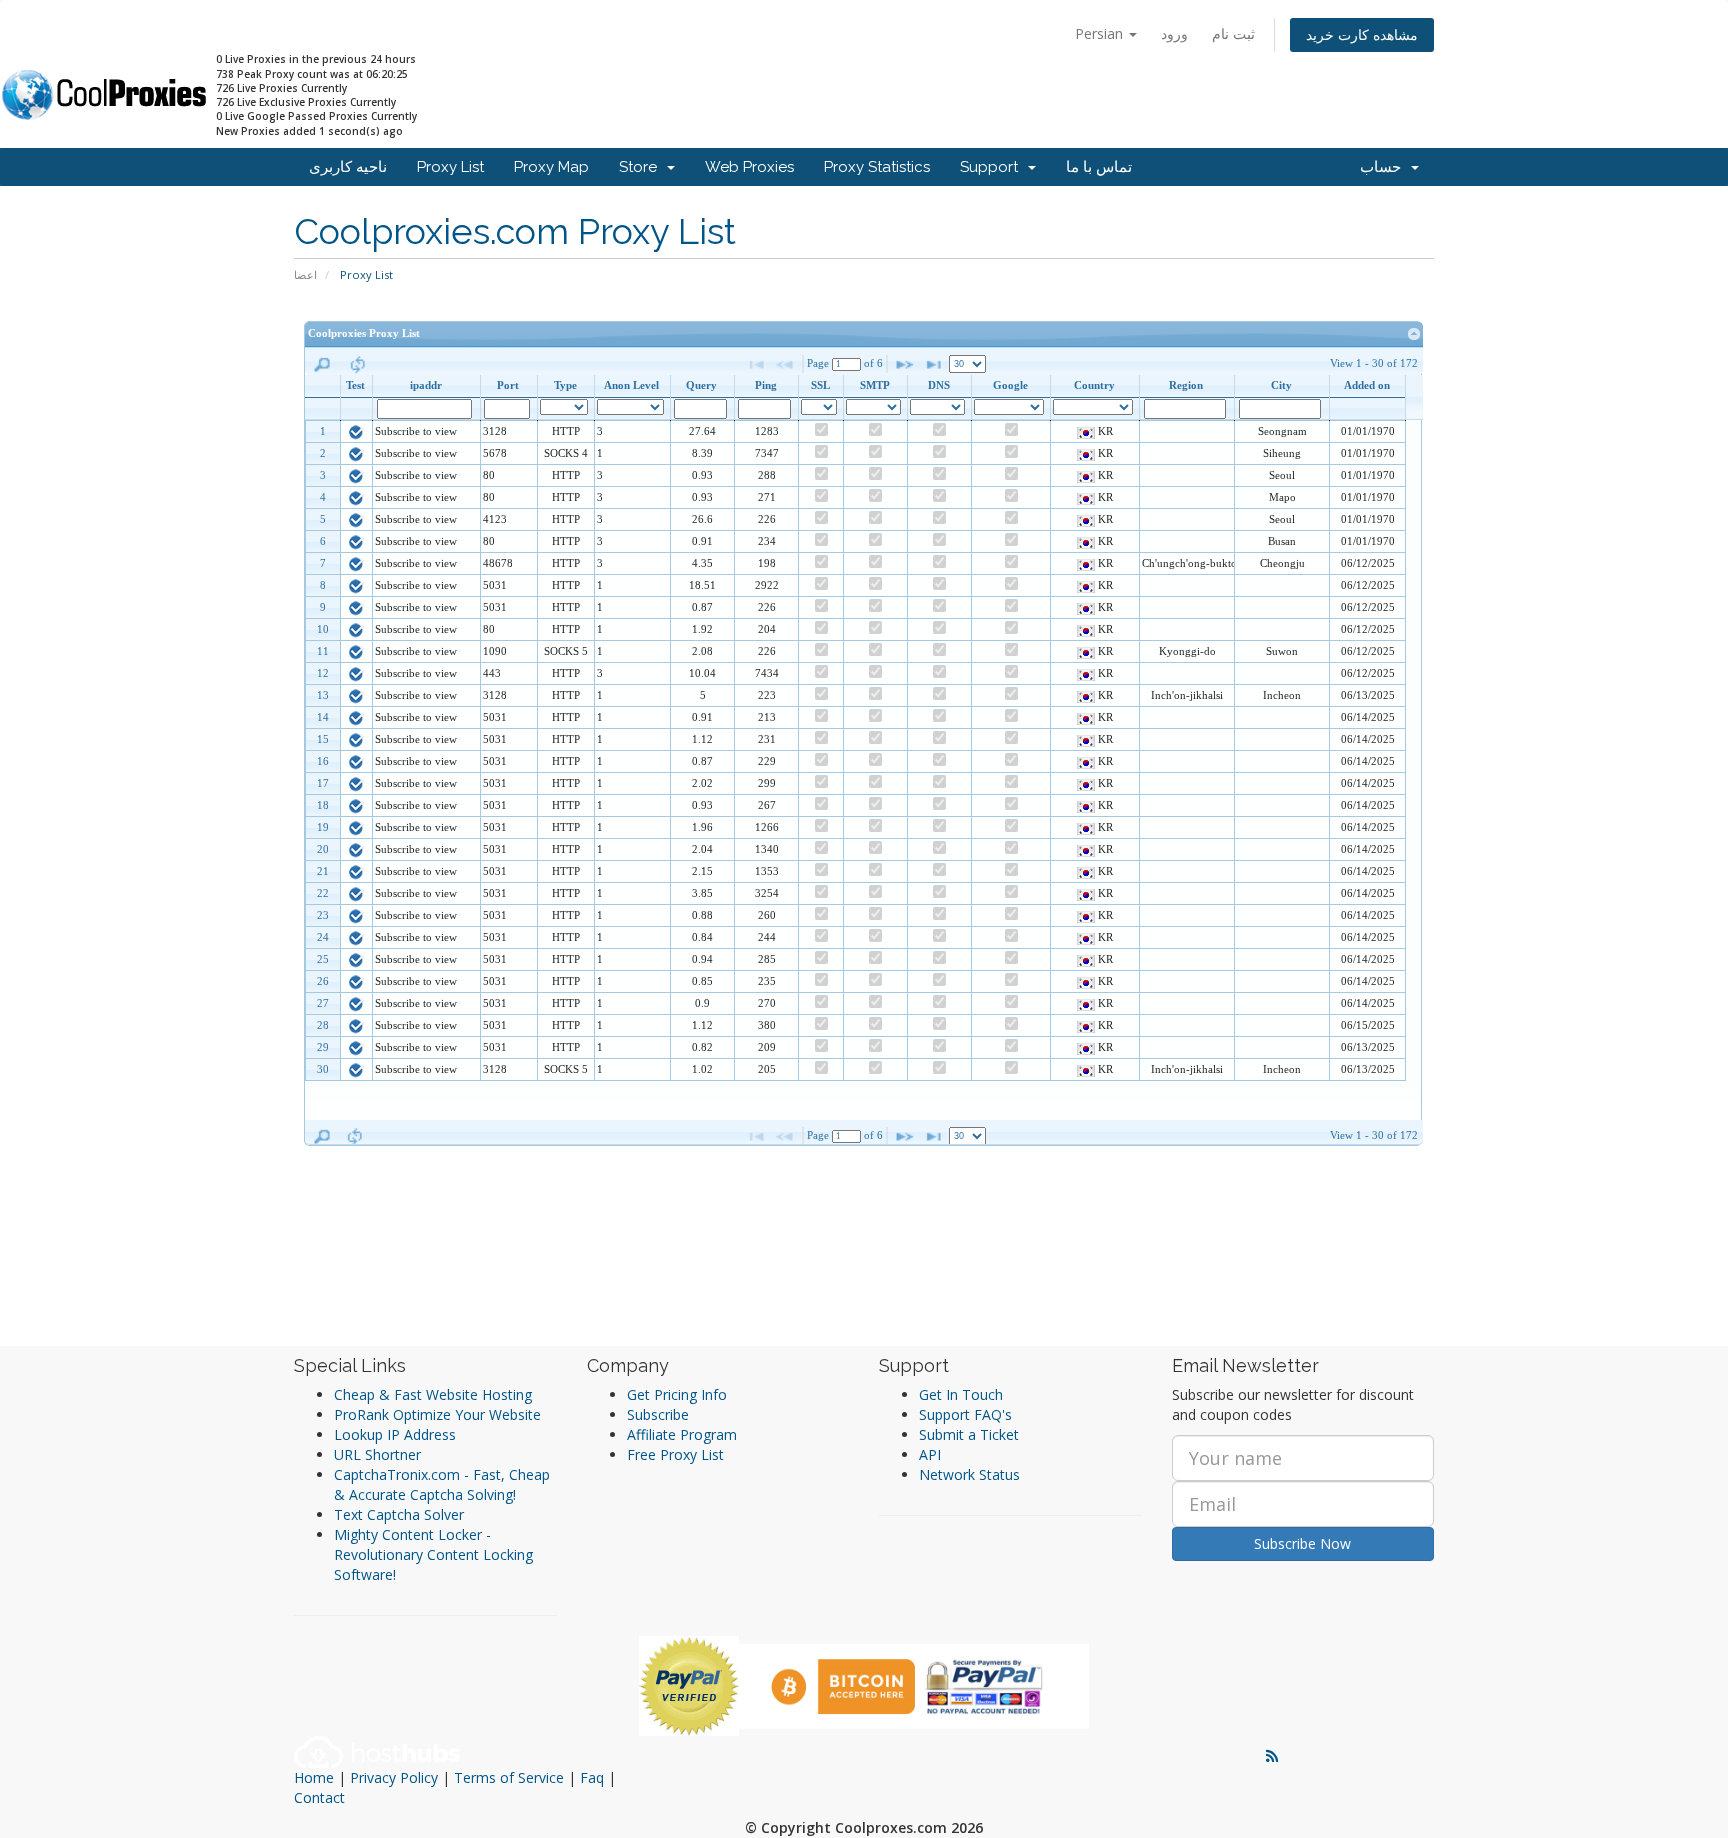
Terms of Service (509, 1777)
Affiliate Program (682, 1434)
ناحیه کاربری (348, 167)
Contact (319, 1797)
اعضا (305, 274)
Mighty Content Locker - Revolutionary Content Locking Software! (433, 1554)
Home (314, 1777)
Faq (592, 1777)
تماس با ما (1099, 167)
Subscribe (658, 1414)
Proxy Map (551, 167)
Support (993, 167)
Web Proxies (749, 167)
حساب (1384, 167)
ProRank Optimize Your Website (437, 1414)
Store (642, 167)
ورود (1174, 33)
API (930, 1454)
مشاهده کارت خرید (1362, 34)
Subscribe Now (1302, 1543)
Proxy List (450, 167)
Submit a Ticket (969, 1434)
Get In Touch (961, 1394)
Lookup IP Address (395, 1434)
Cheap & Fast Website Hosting (433, 1394)
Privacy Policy (394, 1777)
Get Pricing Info (677, 1394)
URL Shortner (377, 1454)
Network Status (969, 1474)
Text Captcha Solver (399, 1514)
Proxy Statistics (877, 167)
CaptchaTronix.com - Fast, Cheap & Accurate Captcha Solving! (442, 1484)
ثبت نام (1233, 33)
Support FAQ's (965, 1414)
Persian (1101, 33)
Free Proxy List (675, 1454)
